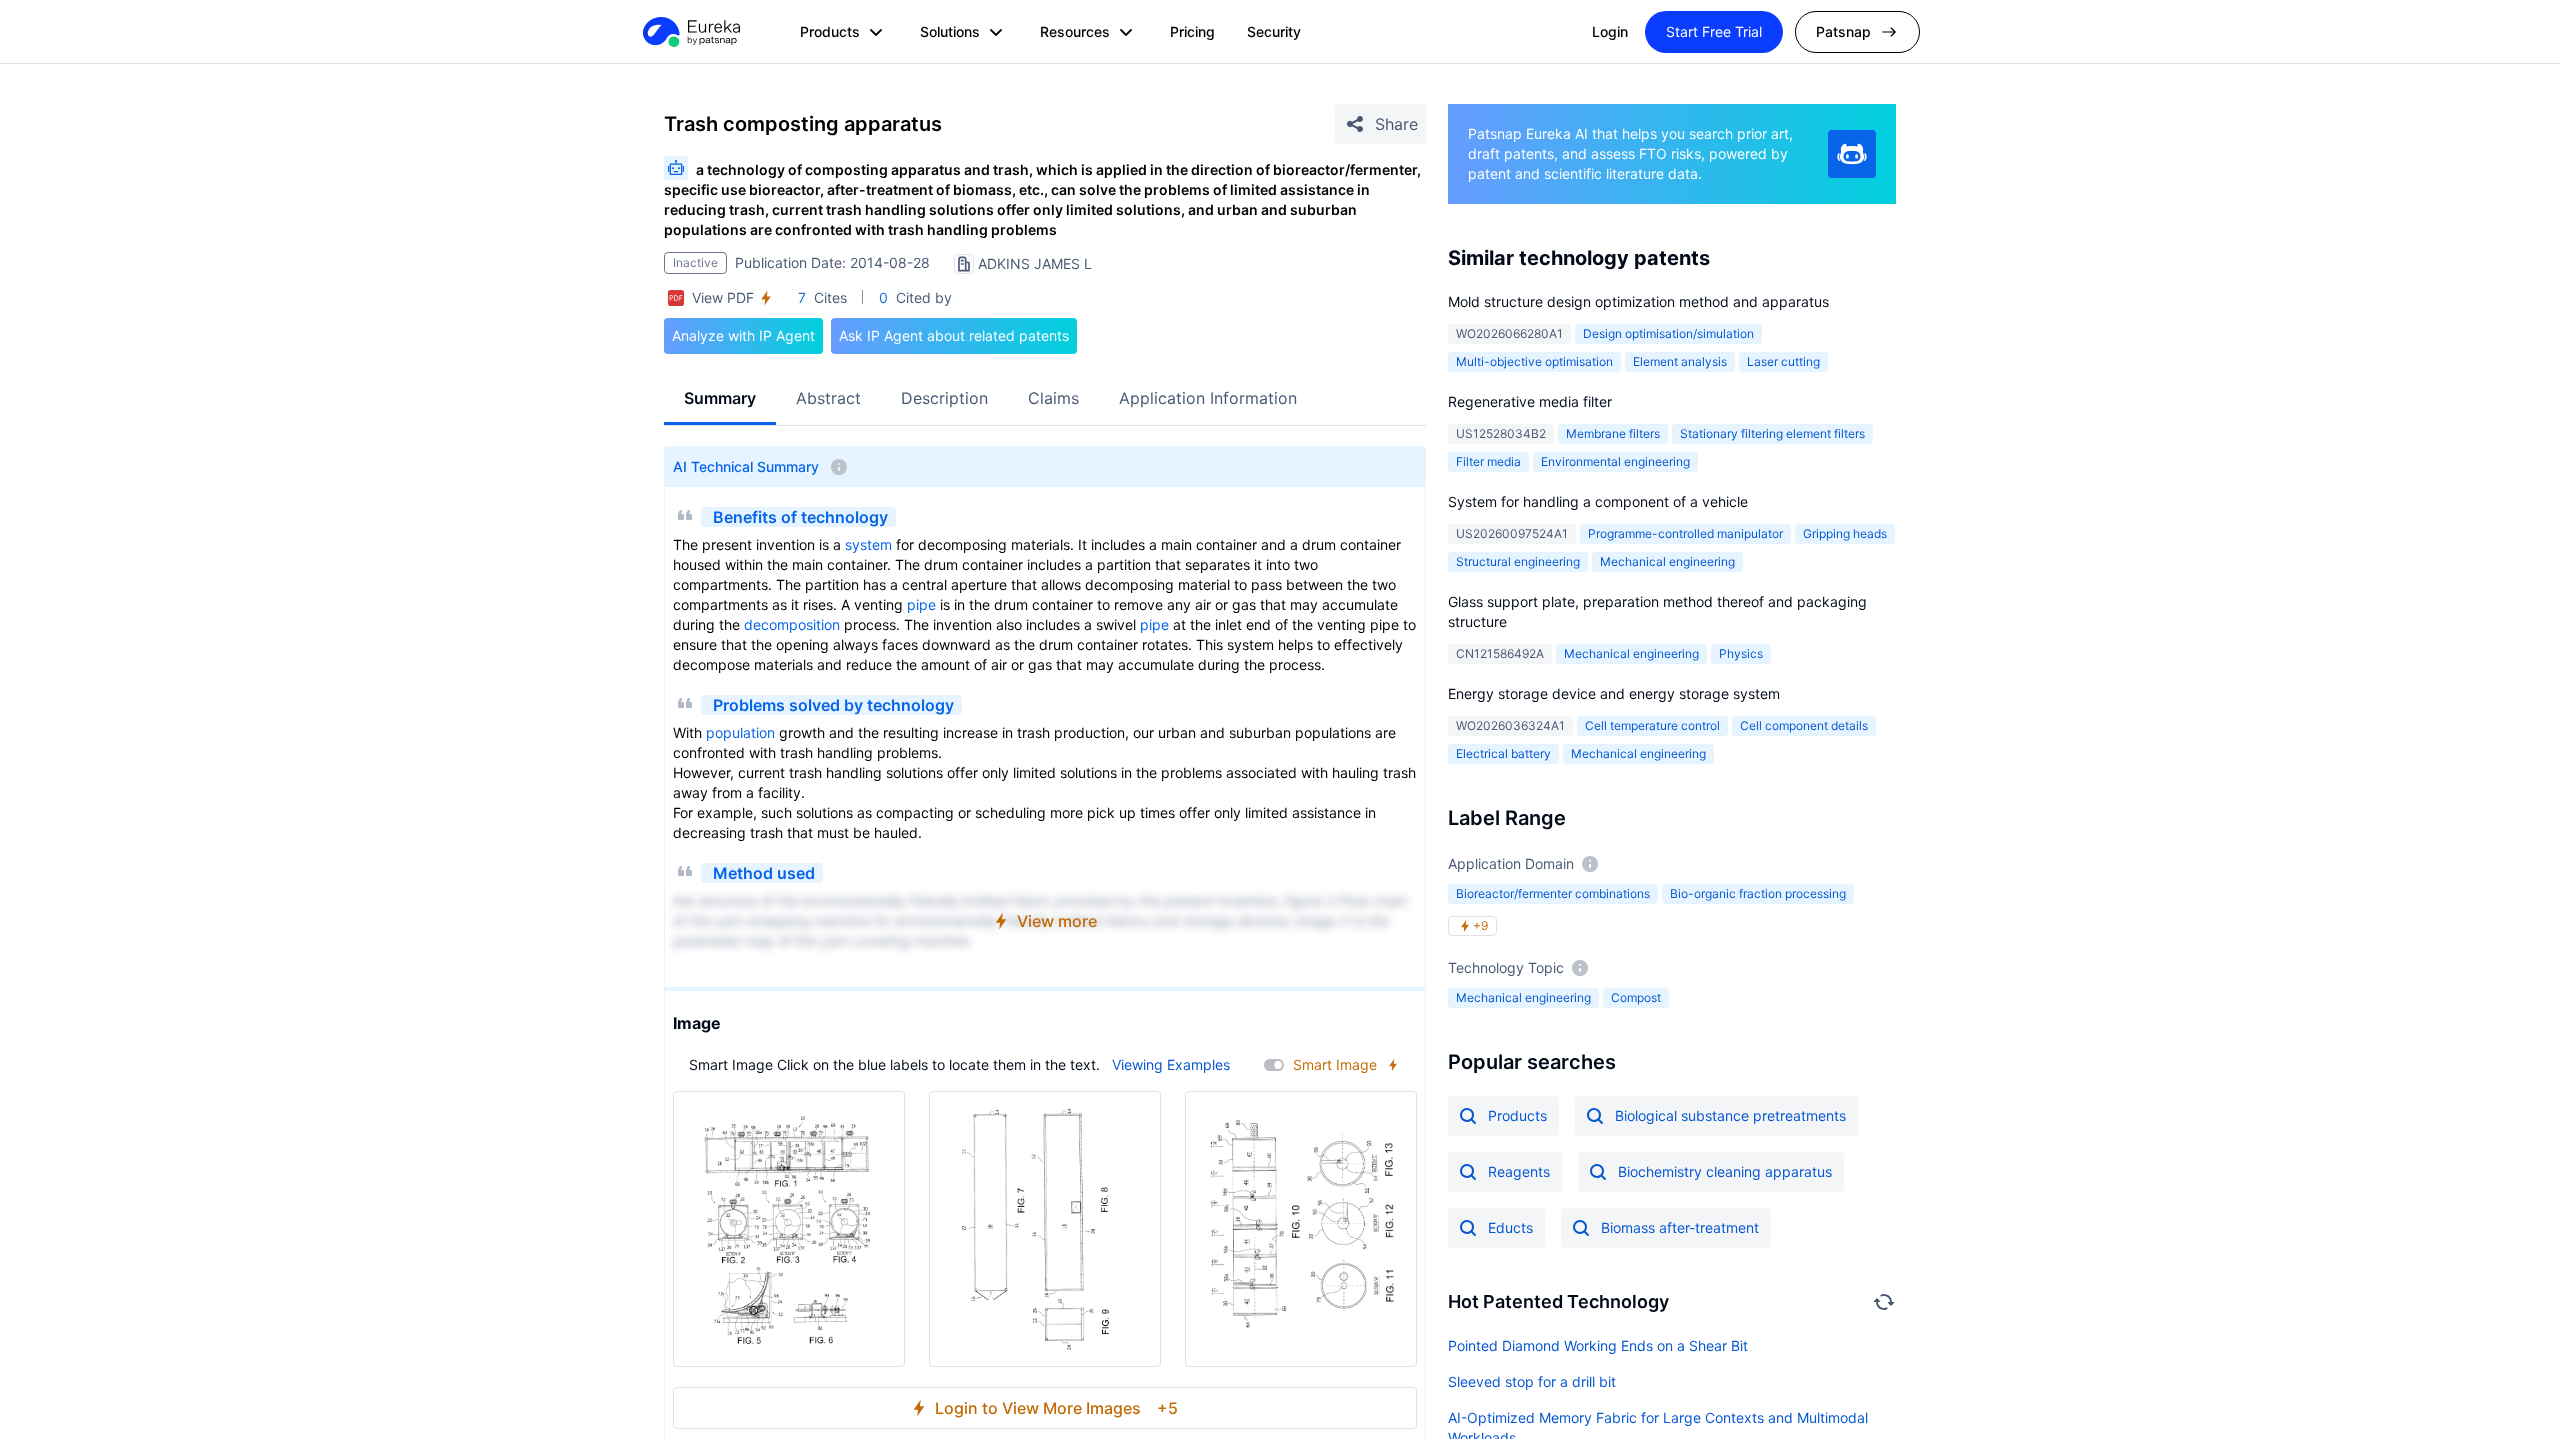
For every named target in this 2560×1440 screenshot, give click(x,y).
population (740, 732)
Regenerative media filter (1530, 401)
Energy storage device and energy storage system (1614, 693)
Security (1274, 31)
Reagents (1519, 1171)
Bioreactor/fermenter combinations (1553, 893)
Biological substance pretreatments (1730, 1115)
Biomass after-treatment (1680, 1227)
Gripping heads (1845, 533)
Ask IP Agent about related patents (954, 335)
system (868, 544)
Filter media (1488, 461)
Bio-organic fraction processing (1758, 893)
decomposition (792, 624)
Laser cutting (1783, 361)
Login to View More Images (1056, 1408)
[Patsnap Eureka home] (690, 32)
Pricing (1192, 31)
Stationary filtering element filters (1772, 433)
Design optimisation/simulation (1668, 333)
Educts (1510, 1227)
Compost (1636, 997)
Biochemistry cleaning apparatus (1725, 1171)
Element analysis (1680, 361)
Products (1517, 1115)
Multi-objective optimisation (1534, 361)
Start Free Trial (1714, 31)
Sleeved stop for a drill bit (1532, 1381)
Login (1610, 31)
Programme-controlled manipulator (1685, 533)
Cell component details (1804, 725)
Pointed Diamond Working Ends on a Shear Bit (1598, 1345)
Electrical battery (1503, 753)
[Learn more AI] (1852, 154)
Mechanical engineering (1667, 561)
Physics (1741, 653)
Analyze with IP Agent (743, 335)
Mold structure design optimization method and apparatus (1638, 301)
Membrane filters (1613, 433)
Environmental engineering (1615, 461)
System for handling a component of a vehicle (1598, 501)
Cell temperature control (1652, 725)
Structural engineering (1518, 561)
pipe (921, 604)
